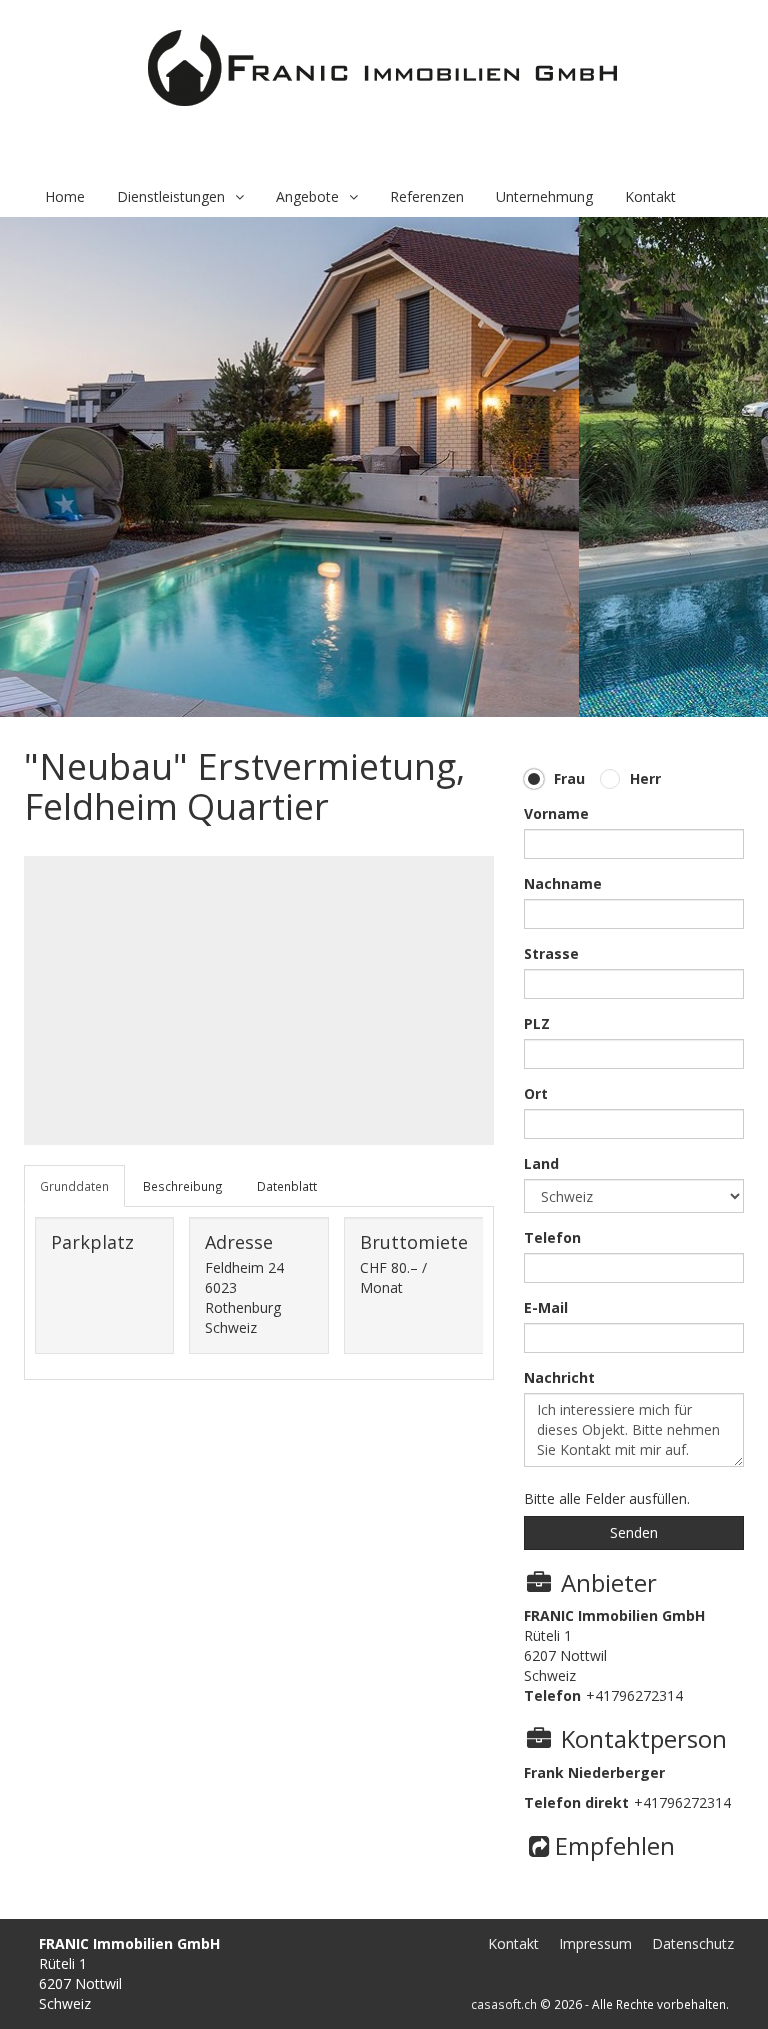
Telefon (552, 1237)
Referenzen (427, 196)
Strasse (551, 953)
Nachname (563, 883)
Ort (536, 1093)
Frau (569, 778)
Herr (645, 778)
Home (65, 196)
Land (541, 1163)
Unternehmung (544, 196)
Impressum (595, 1943)
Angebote (307, 196)
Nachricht (559, 1377)
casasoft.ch (504, 2004)
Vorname (556, 813)
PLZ (537, 1023)
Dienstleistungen (171, 196)
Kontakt (650, 196)
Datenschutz (693, 1943)
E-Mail (546, 1307)
